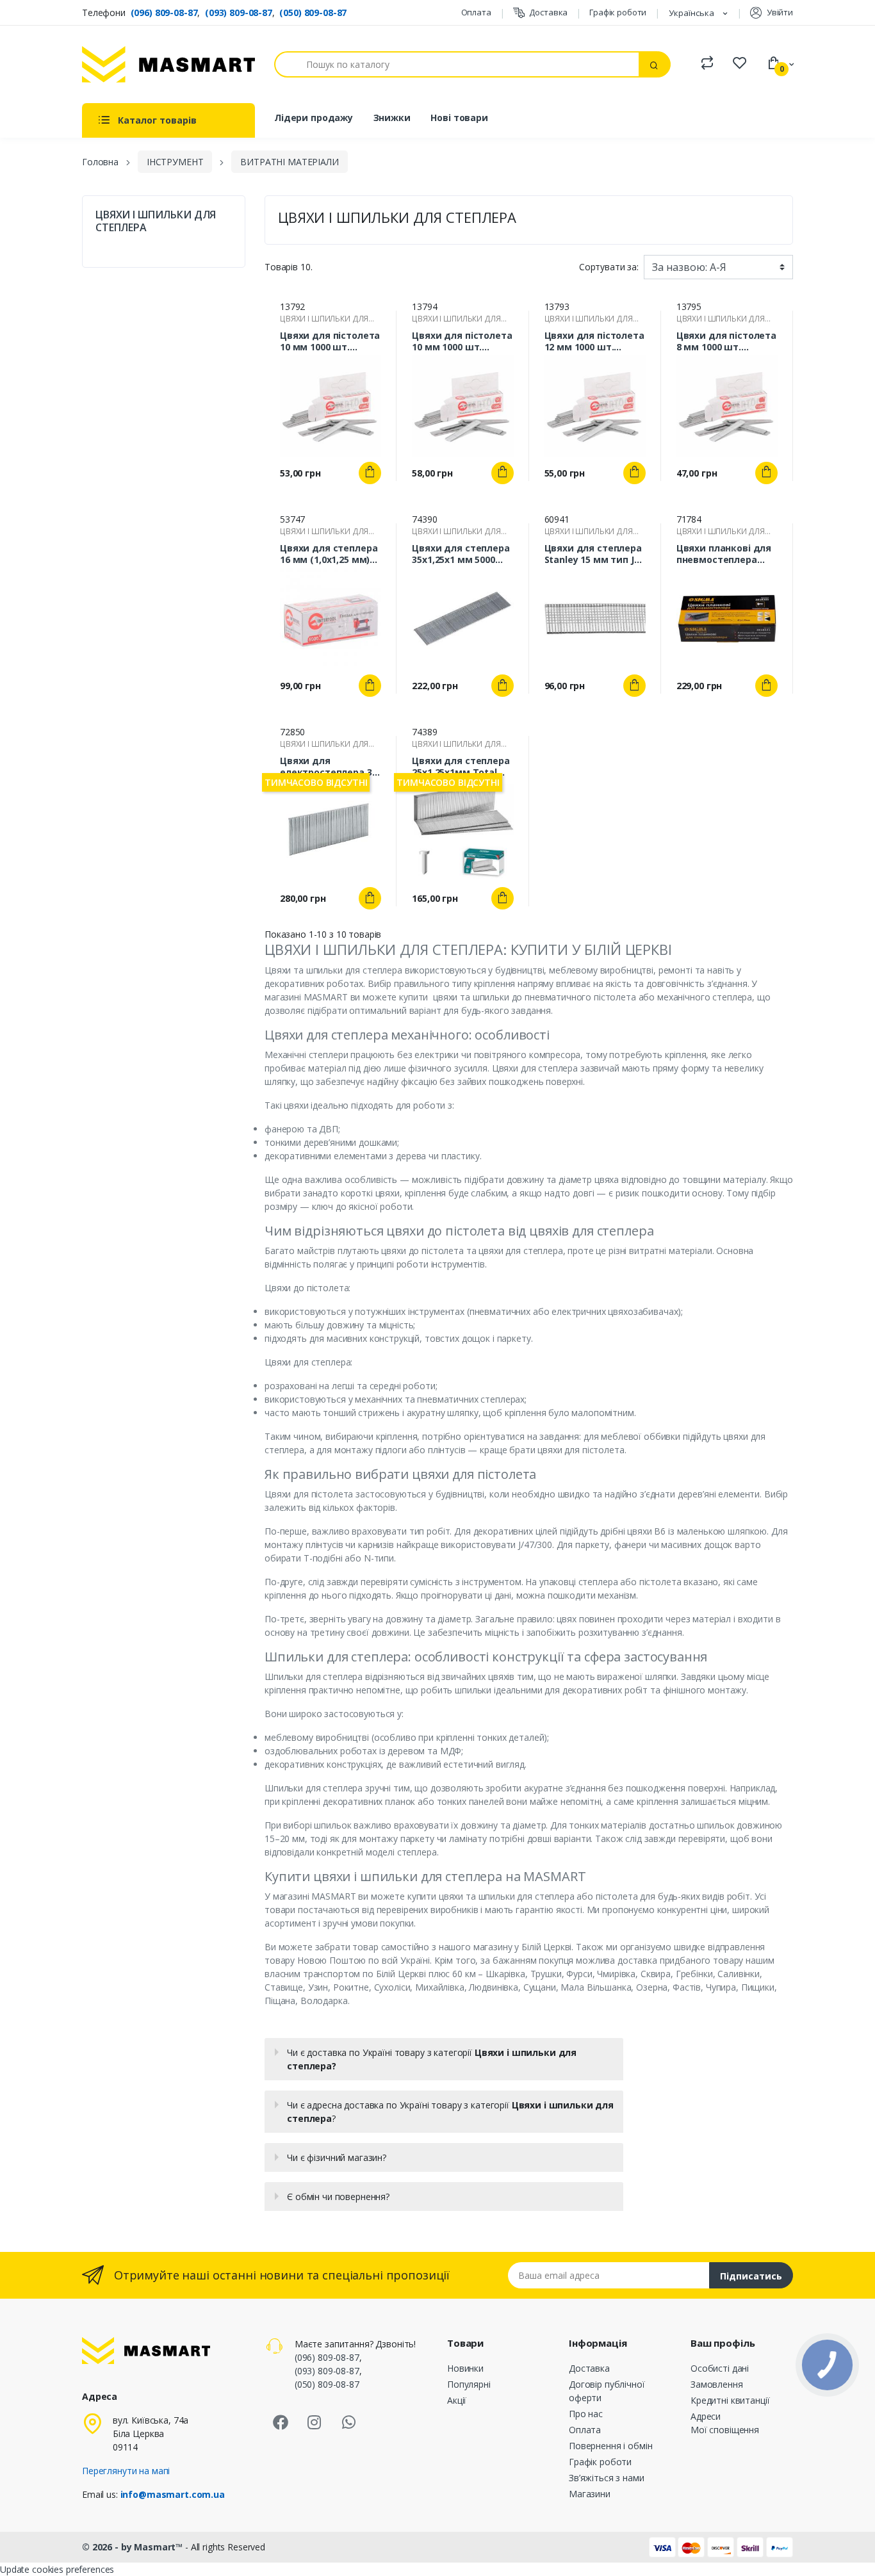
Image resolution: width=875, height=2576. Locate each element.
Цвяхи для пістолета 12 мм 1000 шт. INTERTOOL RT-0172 (594, 341)
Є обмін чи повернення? (338, 2197)
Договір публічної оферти (607, 2391)
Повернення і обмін (610, 2446)
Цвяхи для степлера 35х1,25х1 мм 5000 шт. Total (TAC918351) (461, 554)
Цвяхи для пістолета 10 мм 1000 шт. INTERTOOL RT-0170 (330, 341)
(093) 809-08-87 (239, 12)
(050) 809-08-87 (313, 12)
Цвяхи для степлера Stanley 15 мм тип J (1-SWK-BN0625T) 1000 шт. (595, 554)
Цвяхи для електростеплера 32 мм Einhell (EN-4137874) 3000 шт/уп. (328, 767)
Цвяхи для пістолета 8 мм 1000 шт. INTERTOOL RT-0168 (726, 341)
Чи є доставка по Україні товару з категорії (432, 2059)
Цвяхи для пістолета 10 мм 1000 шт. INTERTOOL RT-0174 (462, 341)
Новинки (465, 2368)
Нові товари (459, 118)
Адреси (706, 2416)
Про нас (586, 2414)
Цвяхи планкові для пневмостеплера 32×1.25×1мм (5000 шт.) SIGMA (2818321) (724, 554)
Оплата (476, 12)
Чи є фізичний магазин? (337, 2157)
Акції (457, 2400)
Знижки (392, 118)
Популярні (469, 2384)
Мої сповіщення (725, 2430)
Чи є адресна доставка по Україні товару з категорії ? (450, 2112)
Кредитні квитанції (730, 2400)
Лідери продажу (314, 118)
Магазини (590, 2494)
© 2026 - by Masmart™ (134, 2547)
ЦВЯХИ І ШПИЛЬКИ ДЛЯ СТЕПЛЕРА (156, 221)
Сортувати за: (609, 267)
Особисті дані (720, 2368)
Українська (692, 13)
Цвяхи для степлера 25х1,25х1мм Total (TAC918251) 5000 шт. (461, 767)
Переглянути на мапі (126, 2471)
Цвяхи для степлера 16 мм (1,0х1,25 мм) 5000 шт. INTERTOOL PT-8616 (329, 554)
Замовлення (717, 2384)
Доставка (548, 12)
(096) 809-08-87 (164, 12)
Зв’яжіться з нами (607, 2478)
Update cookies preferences (57, 2569)
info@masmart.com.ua (173, 2494)
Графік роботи (618, 12)
